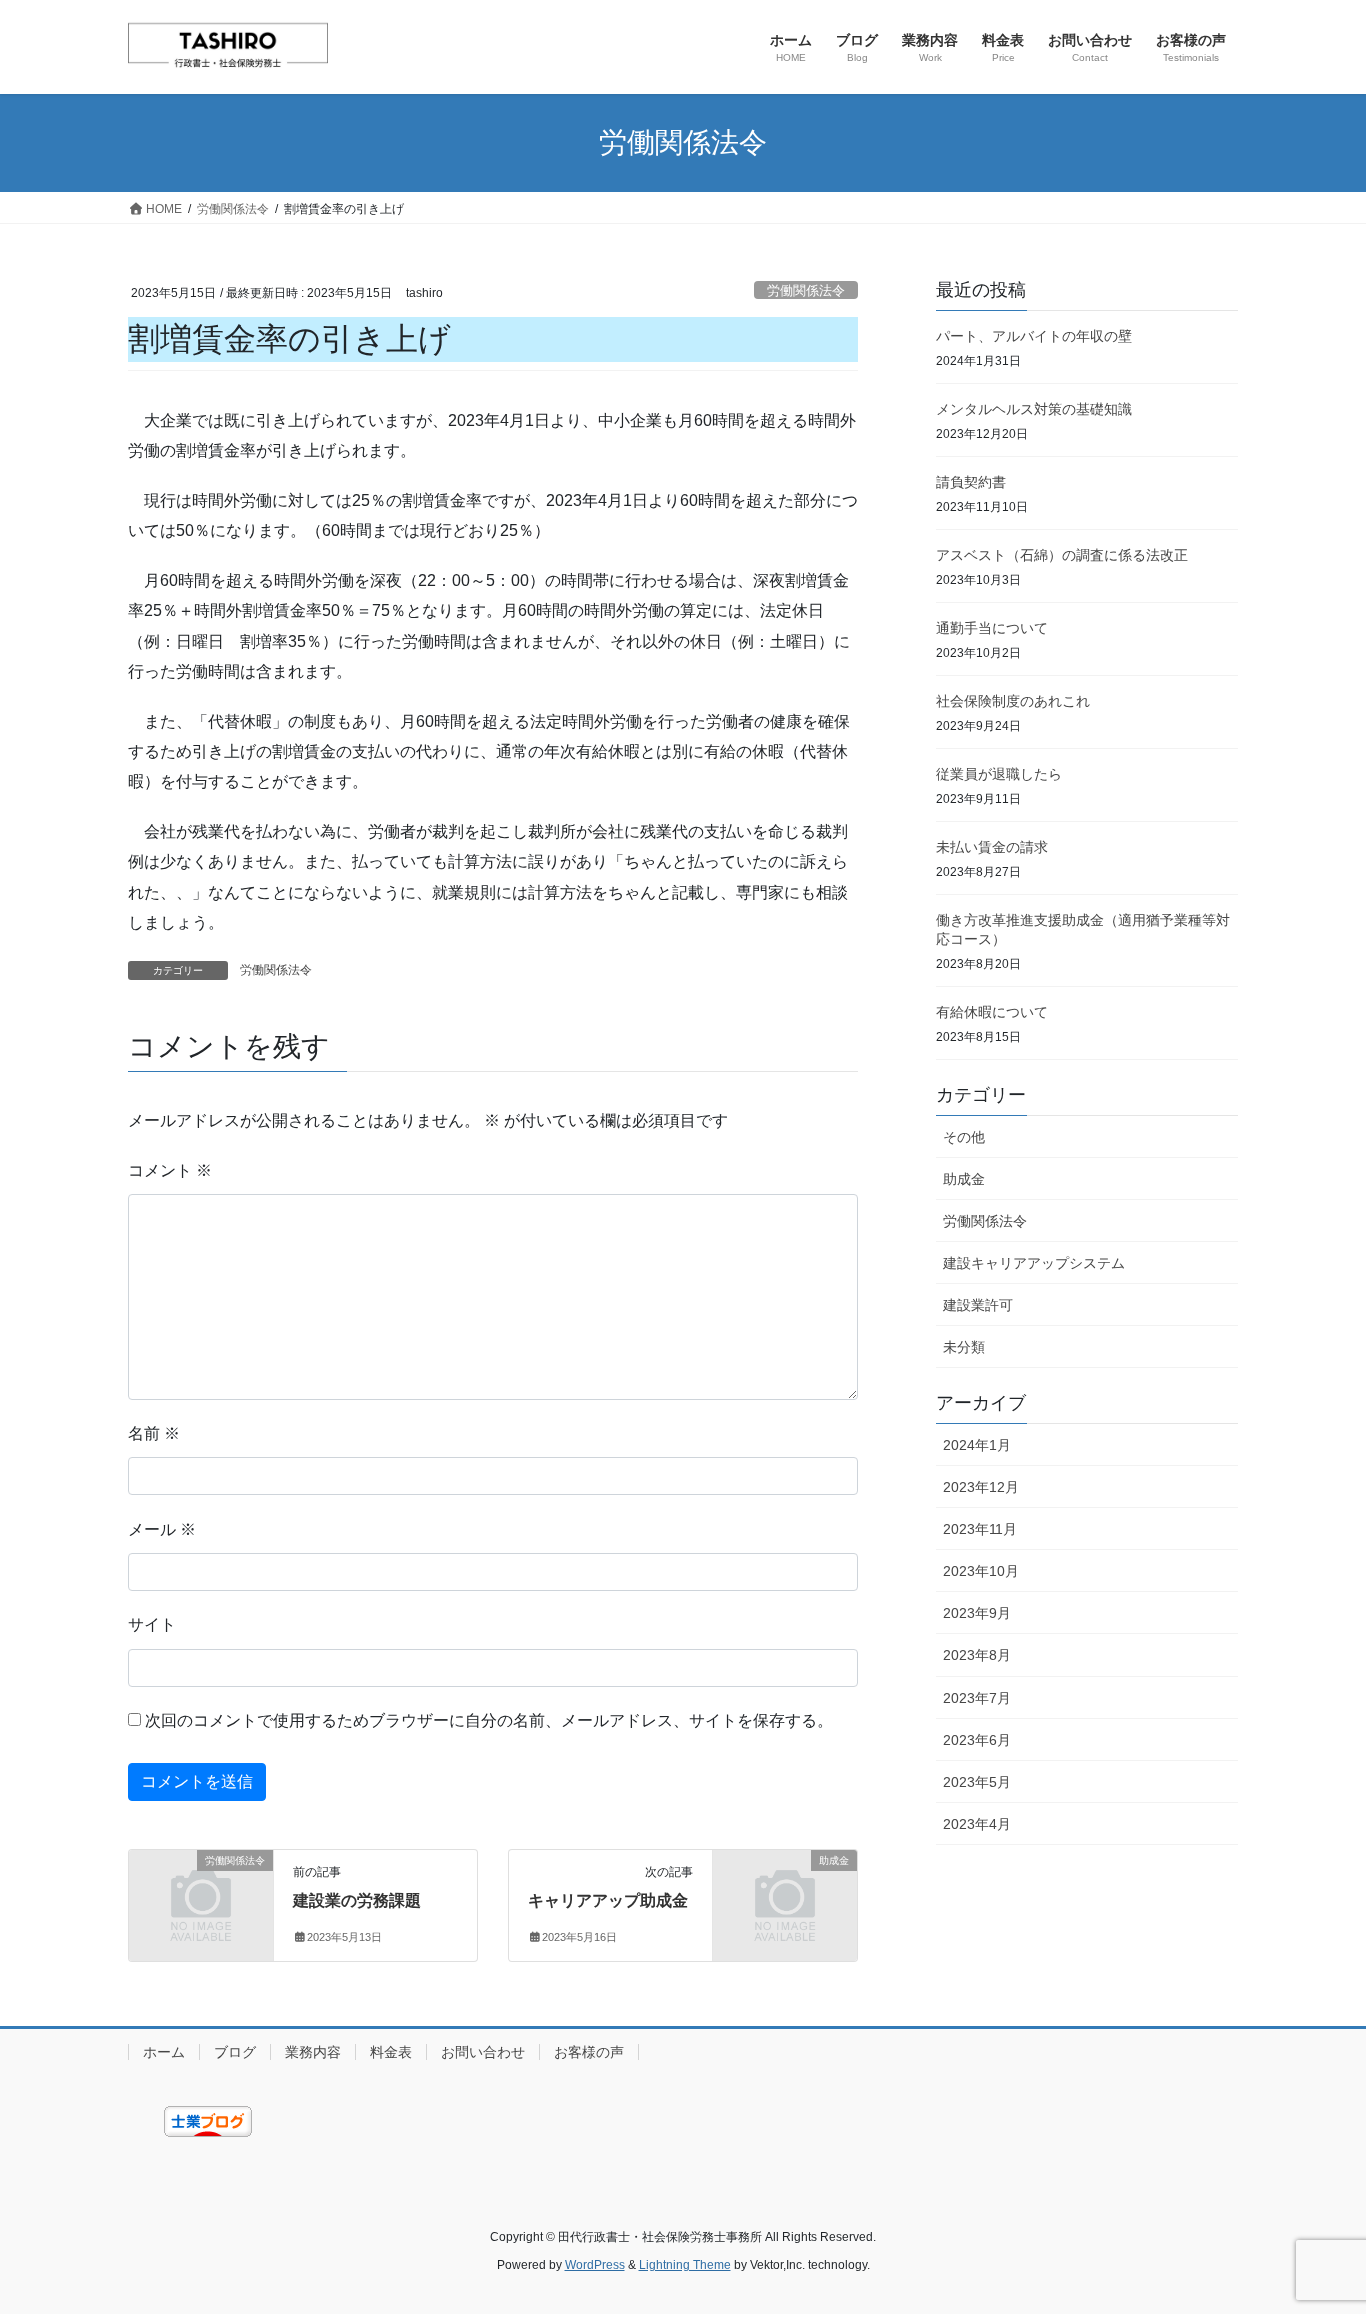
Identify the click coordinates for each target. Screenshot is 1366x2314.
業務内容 (313, 2052)
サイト (152, 1624)
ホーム (164, 2052)
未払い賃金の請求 (992, 847)
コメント (170, 1170)
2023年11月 (980, 1529)
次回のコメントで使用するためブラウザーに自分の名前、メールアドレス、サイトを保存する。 (489, 1720)
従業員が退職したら (999, 774)
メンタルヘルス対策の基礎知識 (1034, 409)
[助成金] (785, 1893)
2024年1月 (977, 1445)
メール (162, 1529)
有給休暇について (992, 1012)
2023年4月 (977, 1824)
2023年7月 (977, 1698)
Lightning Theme (685, 2265)
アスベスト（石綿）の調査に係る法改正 (1062, 555)
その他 (964, 1137)
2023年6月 (977, 1740)
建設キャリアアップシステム (1034, 1263)
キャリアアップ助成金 (608, 1900)
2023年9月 (977, 1613)
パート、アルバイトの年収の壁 (1034, 336)
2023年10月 (981, 1571)
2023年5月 (977, 1782)
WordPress (595, 2265)
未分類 (964, 1347)
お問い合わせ (483, 2052)
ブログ (235, 2052)
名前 (154, 1433)
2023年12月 (981, 1487)
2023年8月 (977, 1655)
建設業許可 (978, 1305)
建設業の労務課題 (357, 1900)
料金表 (391, 2052)
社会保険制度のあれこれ (1013, 701)
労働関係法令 (806, 290)
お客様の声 (589, 2052)
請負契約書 (971, 482)
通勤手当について (992, 628)
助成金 (964, 1179)
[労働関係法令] (201, 1893)
